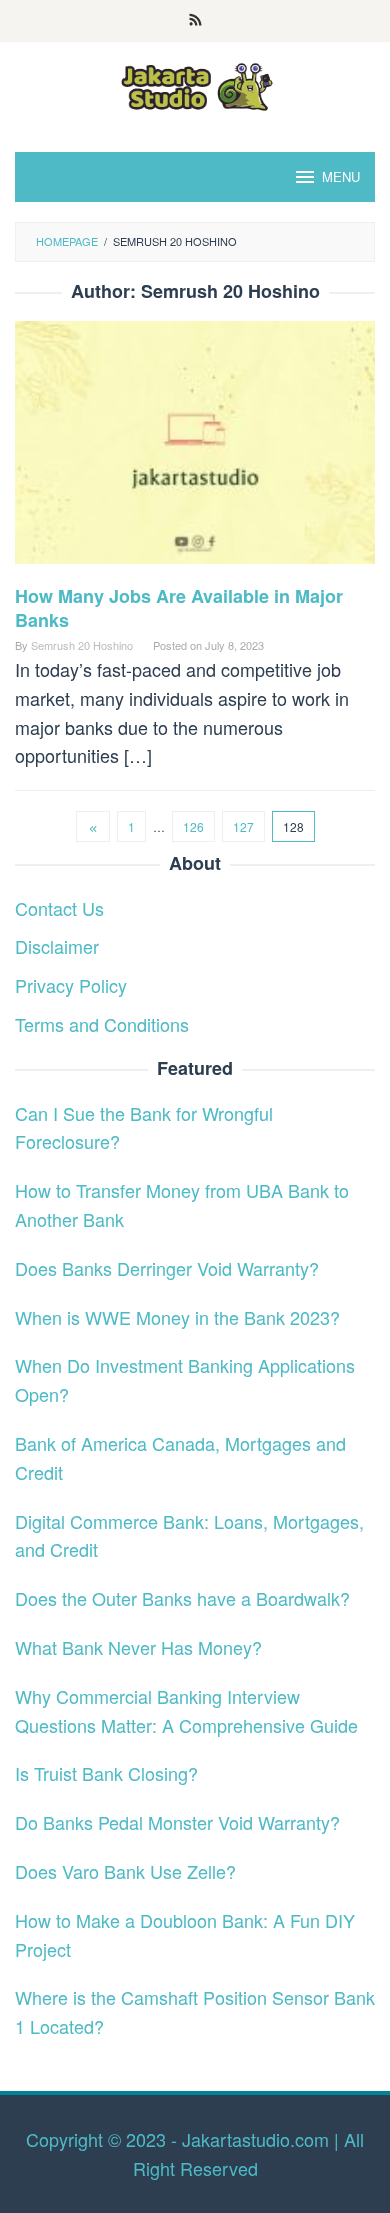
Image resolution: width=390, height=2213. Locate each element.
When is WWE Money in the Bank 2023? (177, 1317)
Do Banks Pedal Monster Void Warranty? (177, 1822)
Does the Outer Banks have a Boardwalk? (182, 1598)
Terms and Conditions (102, 1024)
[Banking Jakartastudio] (195, 84)
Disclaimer (57, 946)
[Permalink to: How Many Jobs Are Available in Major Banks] (195, 450)
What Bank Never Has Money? (138, 1647)
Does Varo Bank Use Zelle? (125, 1871)
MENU (341, 176)
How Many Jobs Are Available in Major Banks (179, 608)
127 (243, 826)
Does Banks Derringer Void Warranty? (167, 1268)
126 (193, 826)
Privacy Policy (71, 985)
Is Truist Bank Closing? (106, 1773)
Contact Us (59, 908)
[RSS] (195, 21)
